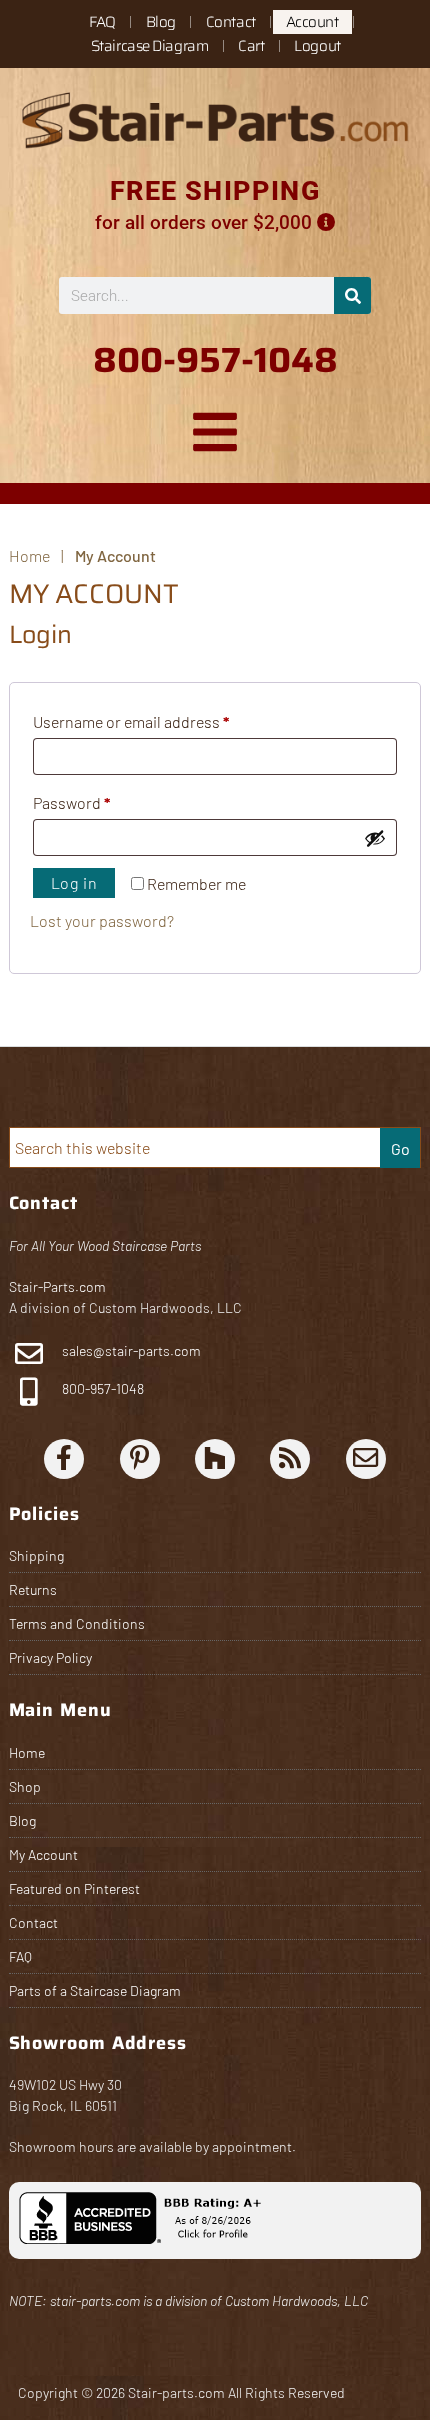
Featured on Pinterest (74, 1888)
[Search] (352, 295)
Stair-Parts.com (57, 1286)
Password (102, 799)
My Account (43, 1854)
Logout (317, 46)
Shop (25, 1786)
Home (27, 1752)
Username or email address (162, 718)
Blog (161, 22)
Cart (251, 46)
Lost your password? (102, 920)
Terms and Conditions (77, 1623)
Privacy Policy (50, 1657)
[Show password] (375, 838)
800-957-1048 (101, 1388)
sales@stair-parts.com (131, 1350)
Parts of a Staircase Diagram (95, 1990)
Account (312, 22)
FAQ (102, 22)
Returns (33, 1589)
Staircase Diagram (149, 46)
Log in (74, 882)
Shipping (36, 1555)
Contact (231, 22)
